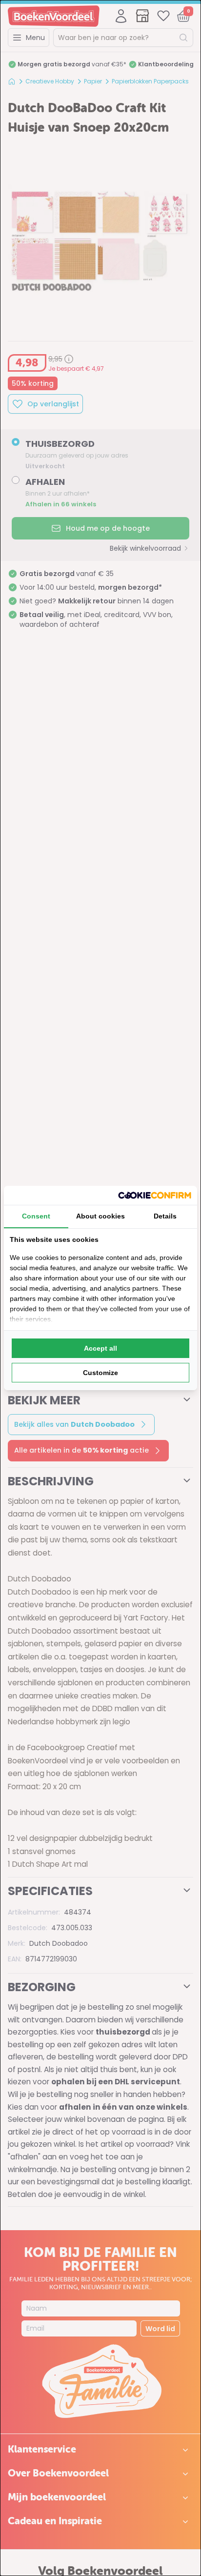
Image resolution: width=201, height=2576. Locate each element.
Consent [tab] (36, 1216)
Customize (100, 1373)
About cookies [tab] (100, 1216)
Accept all (100, 1348)
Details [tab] (165, 1216)
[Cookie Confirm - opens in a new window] (155, 1195)
